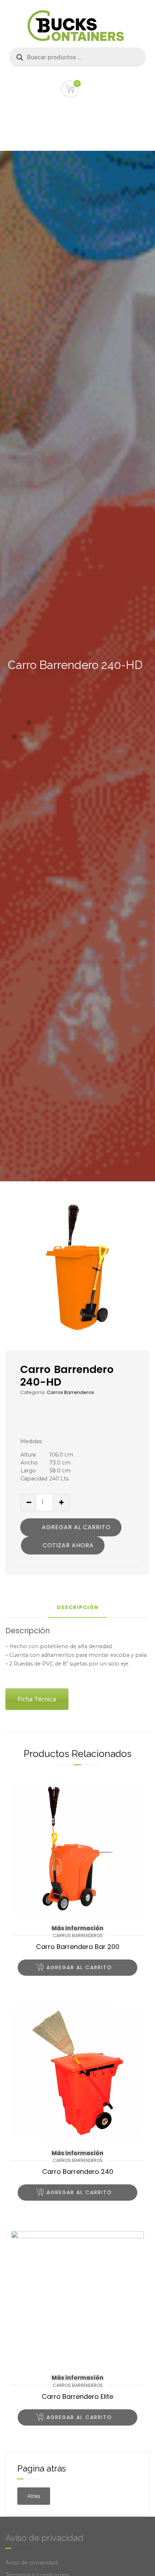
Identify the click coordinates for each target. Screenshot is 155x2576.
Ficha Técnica (37, 1699)
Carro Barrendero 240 (78, 2172)
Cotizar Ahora (68, 1545)
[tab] (78, 1610)
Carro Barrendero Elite (77, 2396)
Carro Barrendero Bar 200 (78, 1947)
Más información (77, 1928)
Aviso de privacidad (32, 2562)
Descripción (78, 1608)
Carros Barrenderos (70, 1392)
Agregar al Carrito (76, 1527)
